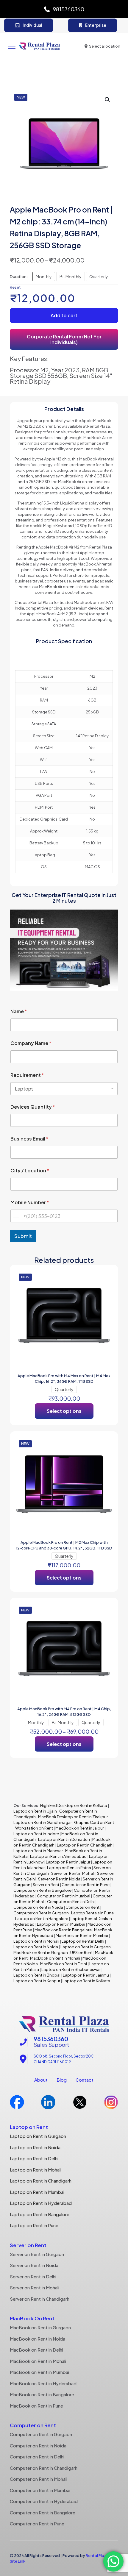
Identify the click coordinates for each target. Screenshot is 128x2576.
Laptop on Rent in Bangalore (42, 1919)
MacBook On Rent (32, 2318)
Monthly (44, 276)
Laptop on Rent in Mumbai (61, 1924)
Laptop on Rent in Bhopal (37, 1975)
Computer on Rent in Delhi (71, 1902)
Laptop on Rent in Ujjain (35, 1811)
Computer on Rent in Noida (38, 1907)
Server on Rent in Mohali (73, 1873)
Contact (85, 2080)
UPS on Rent (81, 1952)
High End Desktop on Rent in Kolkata (73, 1805)
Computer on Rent (82, 1907)
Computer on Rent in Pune (86, 1885)
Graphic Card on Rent (94, 1822)
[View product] (107, 1276)
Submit (23, 1236)
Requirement (27, 1075)
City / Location (30, 1170)
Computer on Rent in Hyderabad (44, 2501)
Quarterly (99, 276)
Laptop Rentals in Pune (92, 1913)
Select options (64, 1411)
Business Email (29, 1139)
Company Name (31, 1043)
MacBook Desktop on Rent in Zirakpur (73, 1817)
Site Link (18, 2561)
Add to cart (64, 315)
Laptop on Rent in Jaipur (68, 1862)
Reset (15, 287)
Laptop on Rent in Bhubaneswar (71, 1969)
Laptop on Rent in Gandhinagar (43, 1822)
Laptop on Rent (29, 2127)
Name (19, 1011)
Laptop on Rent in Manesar (38, 1851)
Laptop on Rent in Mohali (36, 1941)
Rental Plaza (97, 2555)
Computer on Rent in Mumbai (64, 1896)
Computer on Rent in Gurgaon (41, 1913)
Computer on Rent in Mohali (39, 2479)
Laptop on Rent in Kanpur (37, 1981)
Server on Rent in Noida (59, 1879)
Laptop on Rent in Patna (69, 1868)
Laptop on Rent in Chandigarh (85, 1845)
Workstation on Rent (34, 1828)
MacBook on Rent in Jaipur (80, 1828)
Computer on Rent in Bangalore (42, 1890)
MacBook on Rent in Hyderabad (43, 2383)
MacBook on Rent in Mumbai (82, 1935)
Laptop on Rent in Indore (36, 1834)
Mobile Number (30, 1202)
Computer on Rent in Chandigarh (44, 2468)
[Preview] (107, 1293)
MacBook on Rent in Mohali (55, 1958)
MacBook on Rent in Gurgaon (41, 1952)
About (41, 2080)
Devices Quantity (33, 1107)
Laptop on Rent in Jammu (86, 1975)
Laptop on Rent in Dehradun (64, 1839)
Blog (62, 2080)
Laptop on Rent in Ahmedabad (58, 1856)
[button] (108, 100)
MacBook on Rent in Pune (36, 2406)
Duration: (19, 276)
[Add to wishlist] (107, 1285)
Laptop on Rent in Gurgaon (86, 1947)
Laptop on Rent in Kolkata (86, 1981)
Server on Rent (46, 1885)
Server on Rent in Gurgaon (37, 2254)
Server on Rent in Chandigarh (40, 2299)
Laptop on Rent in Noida (36, 1947)
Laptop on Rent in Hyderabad (41, 2203)
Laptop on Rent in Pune (34, 2225)
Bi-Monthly (71, 276)
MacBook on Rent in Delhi (64, 1964)
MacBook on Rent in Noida (38, 2339)
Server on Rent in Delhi (33, 2276)
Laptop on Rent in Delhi (83, 1941)
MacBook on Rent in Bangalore (63, 1930)
